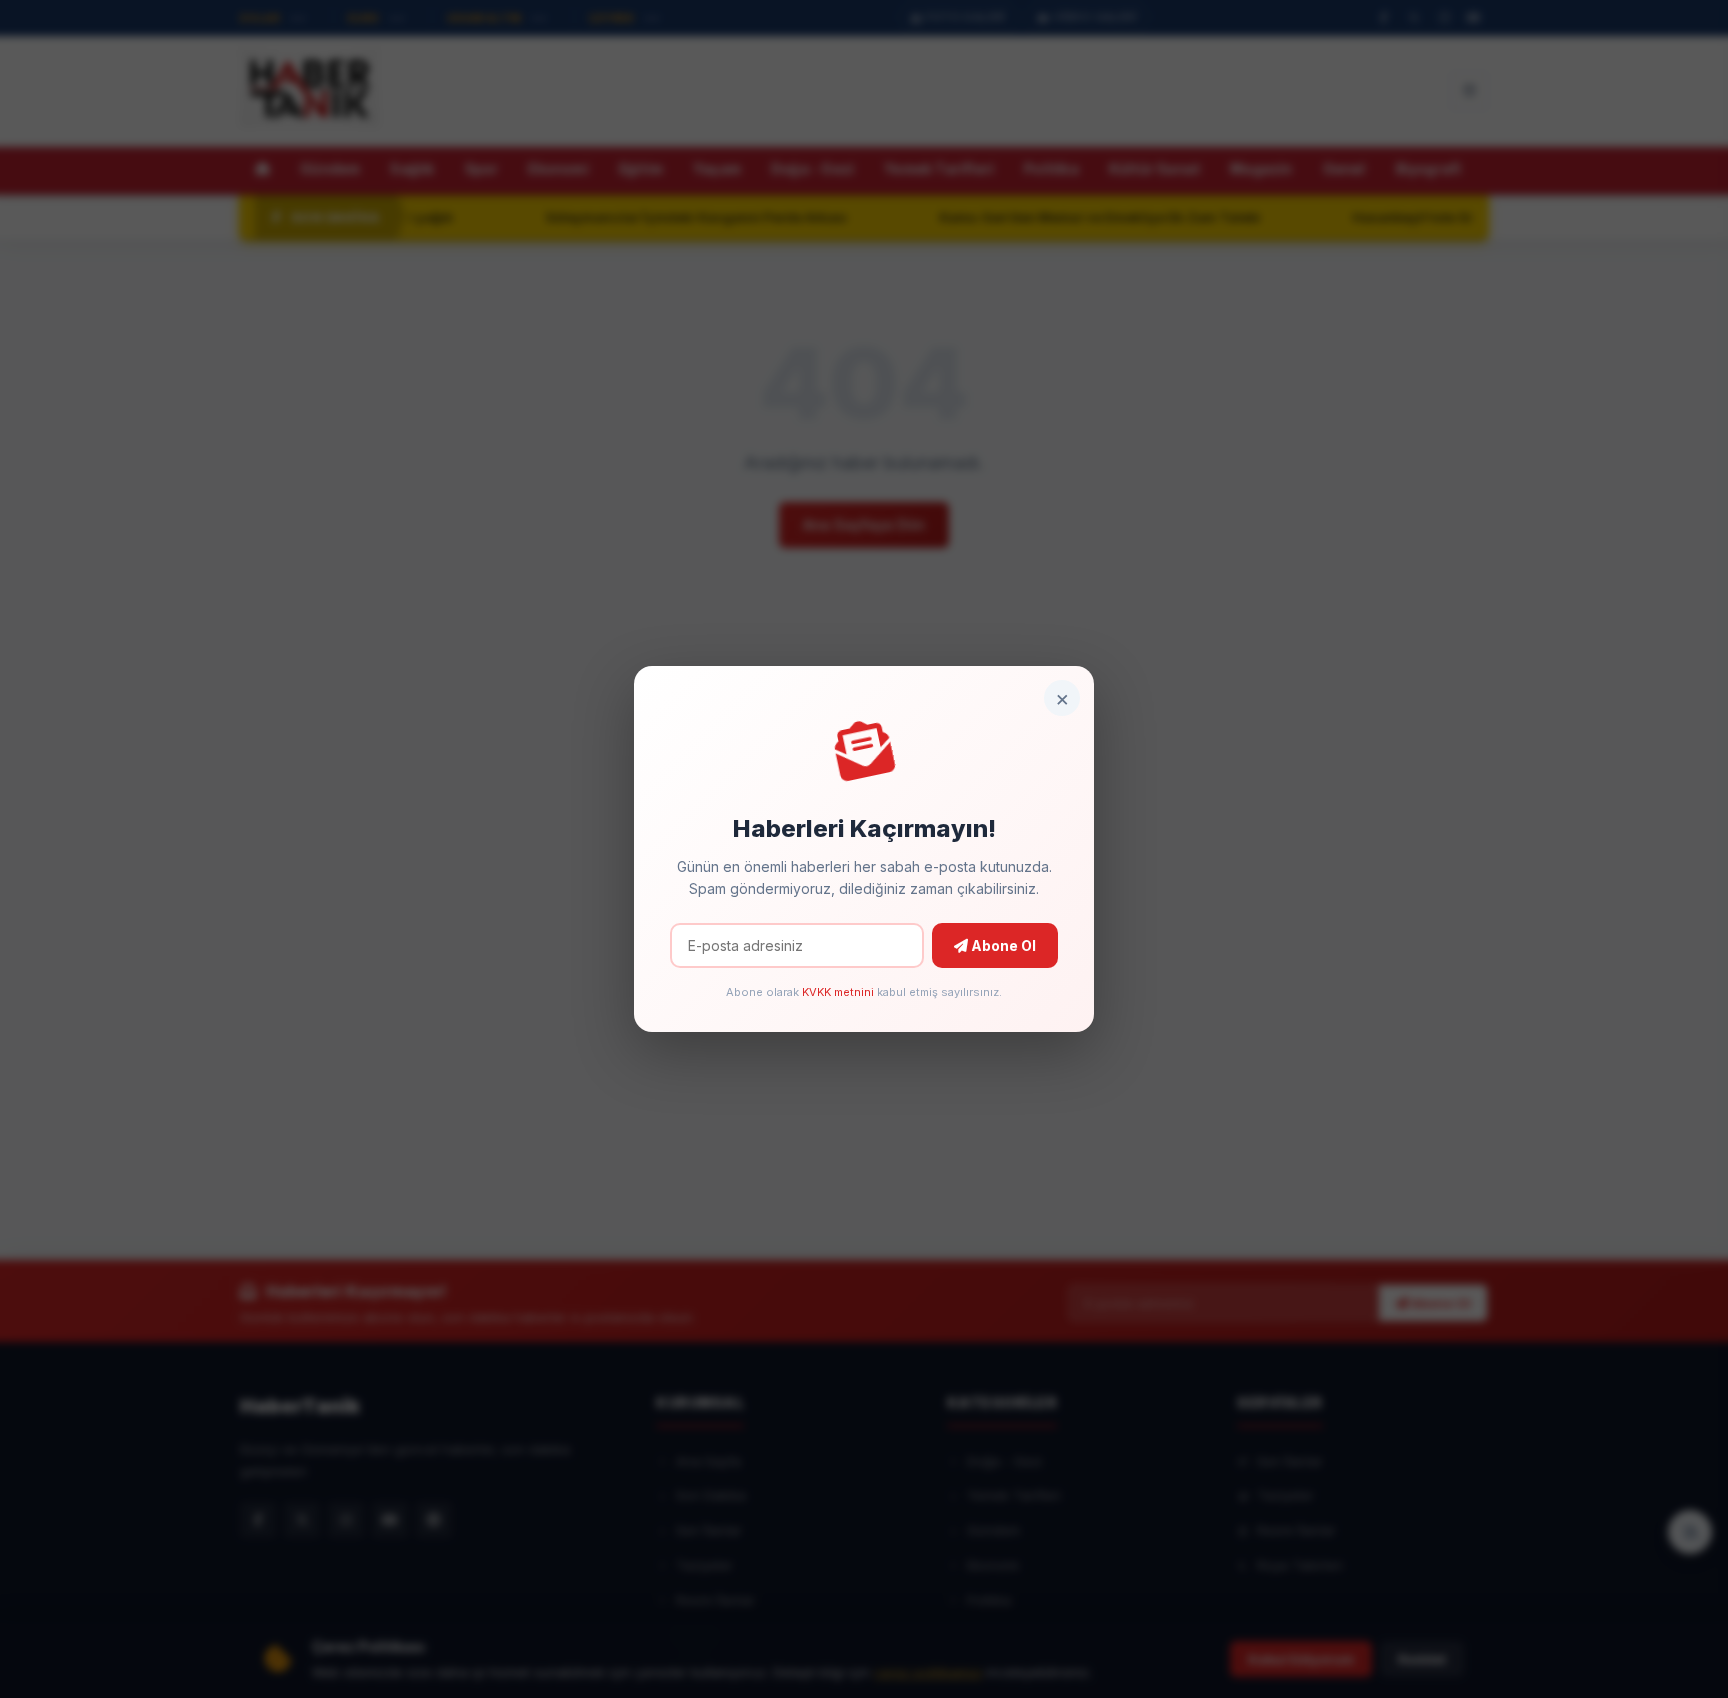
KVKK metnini (838, 992)
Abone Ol (1002, 945)
